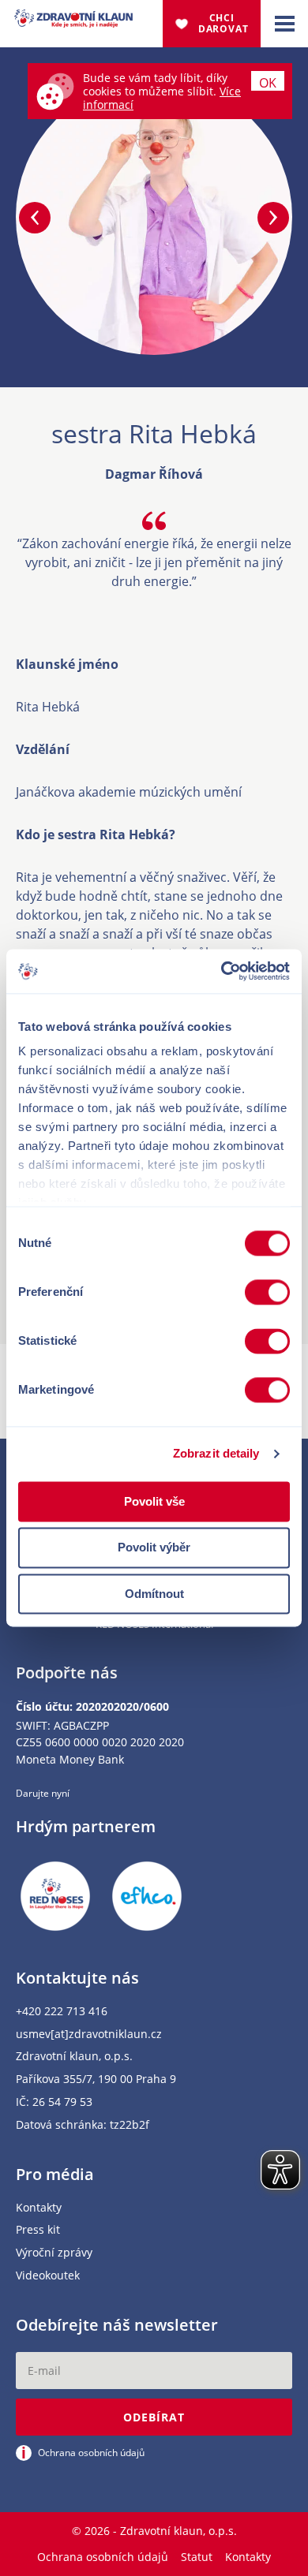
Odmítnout (154, 1594)
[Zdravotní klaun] (73, 19)
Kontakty (39, 2208)
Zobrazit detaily (216, 1453)
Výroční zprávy (54, 2253)
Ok (268, 82)
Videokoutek (48, 2276)
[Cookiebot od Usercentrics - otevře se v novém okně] (222, 971)
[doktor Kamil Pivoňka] (273, 218)
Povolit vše (154, 1501)
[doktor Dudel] (35, 218)
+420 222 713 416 (62, 2012)
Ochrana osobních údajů (103, 2557)
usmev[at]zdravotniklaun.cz (89, 2035)
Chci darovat (223, 23)
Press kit (38, 2230)
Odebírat (154, 2417)
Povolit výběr (154, 1548)
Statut (197, 2557)
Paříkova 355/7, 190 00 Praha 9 (96, 2079)
